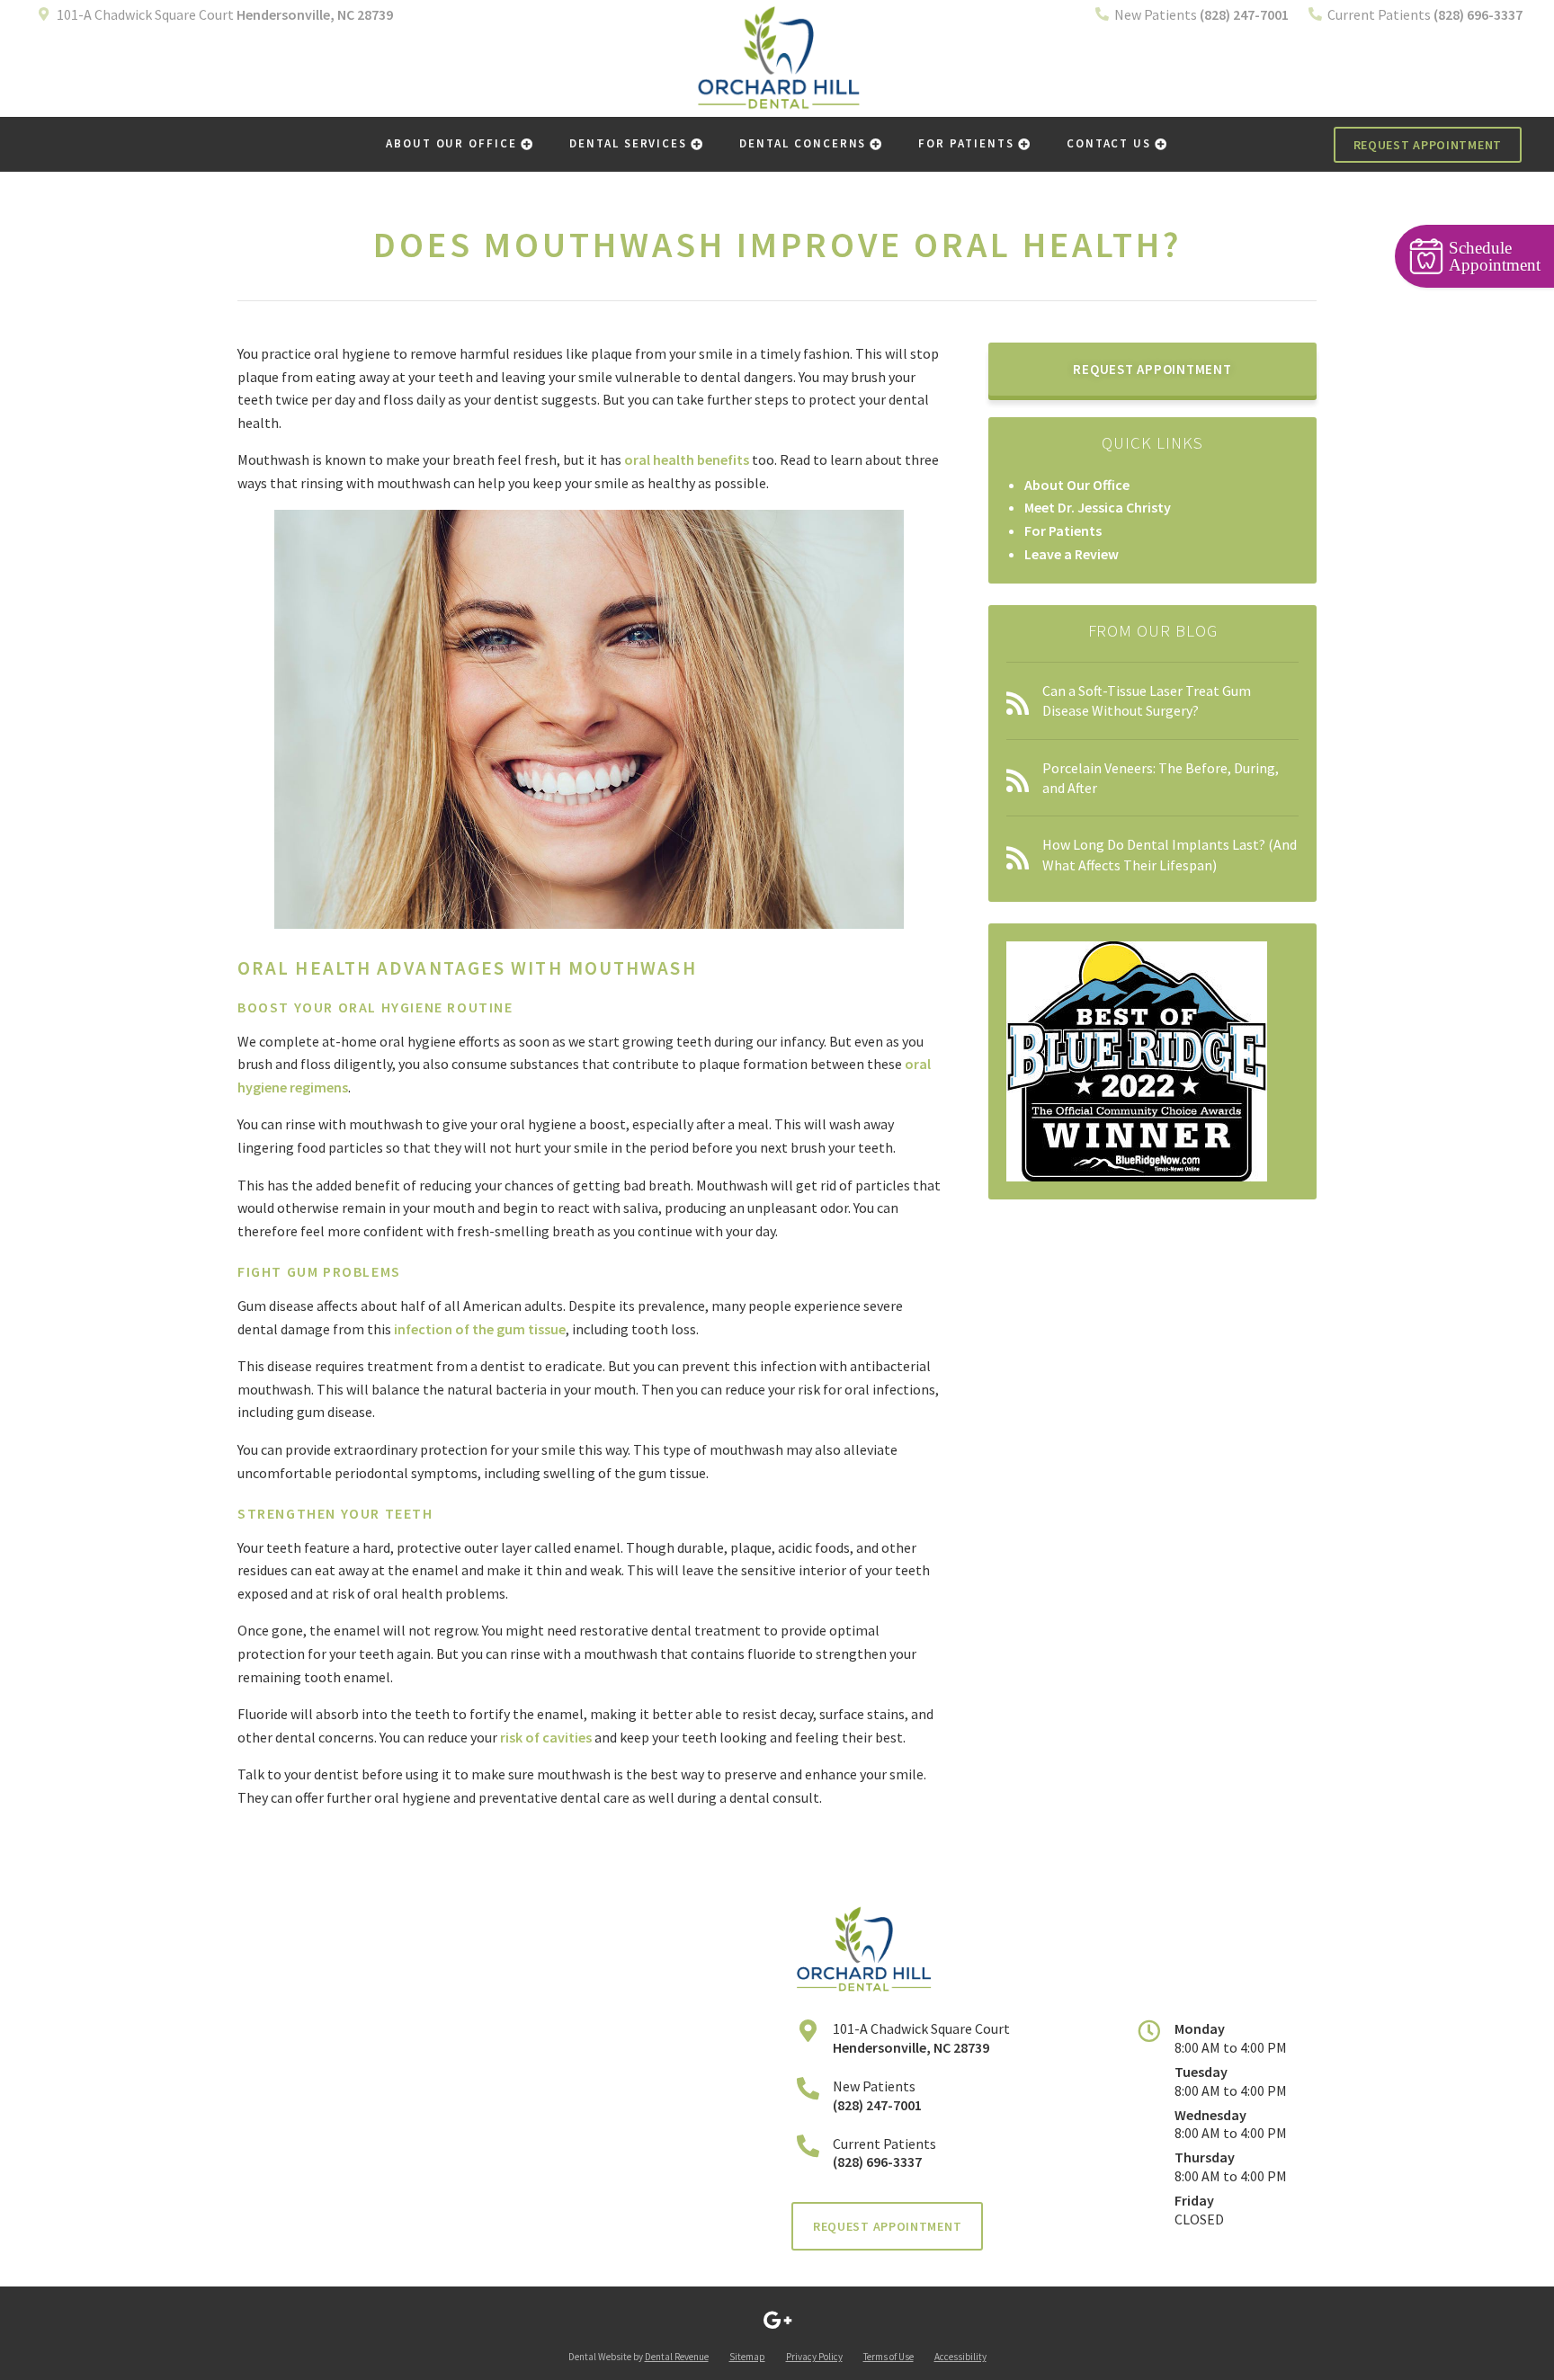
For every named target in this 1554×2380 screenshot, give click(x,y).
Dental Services (628, 143)
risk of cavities (546, 1737)
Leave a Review (1072, 554)
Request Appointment (1428, 145)
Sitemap (747, 2357)
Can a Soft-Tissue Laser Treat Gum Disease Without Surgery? (1147, 700)
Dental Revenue (677, 2357)
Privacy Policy (814, 2357)
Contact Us (1109, 143)
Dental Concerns (803, 143)
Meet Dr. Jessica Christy (1098, 507)
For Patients (966, 143)
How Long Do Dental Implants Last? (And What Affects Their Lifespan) (1170, 854)
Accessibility (960, 2357)
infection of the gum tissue (480, 1329)
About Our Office (451, 143)
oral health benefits (687, 459)
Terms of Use (889, 2357)
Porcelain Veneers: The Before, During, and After (1161, 778)
